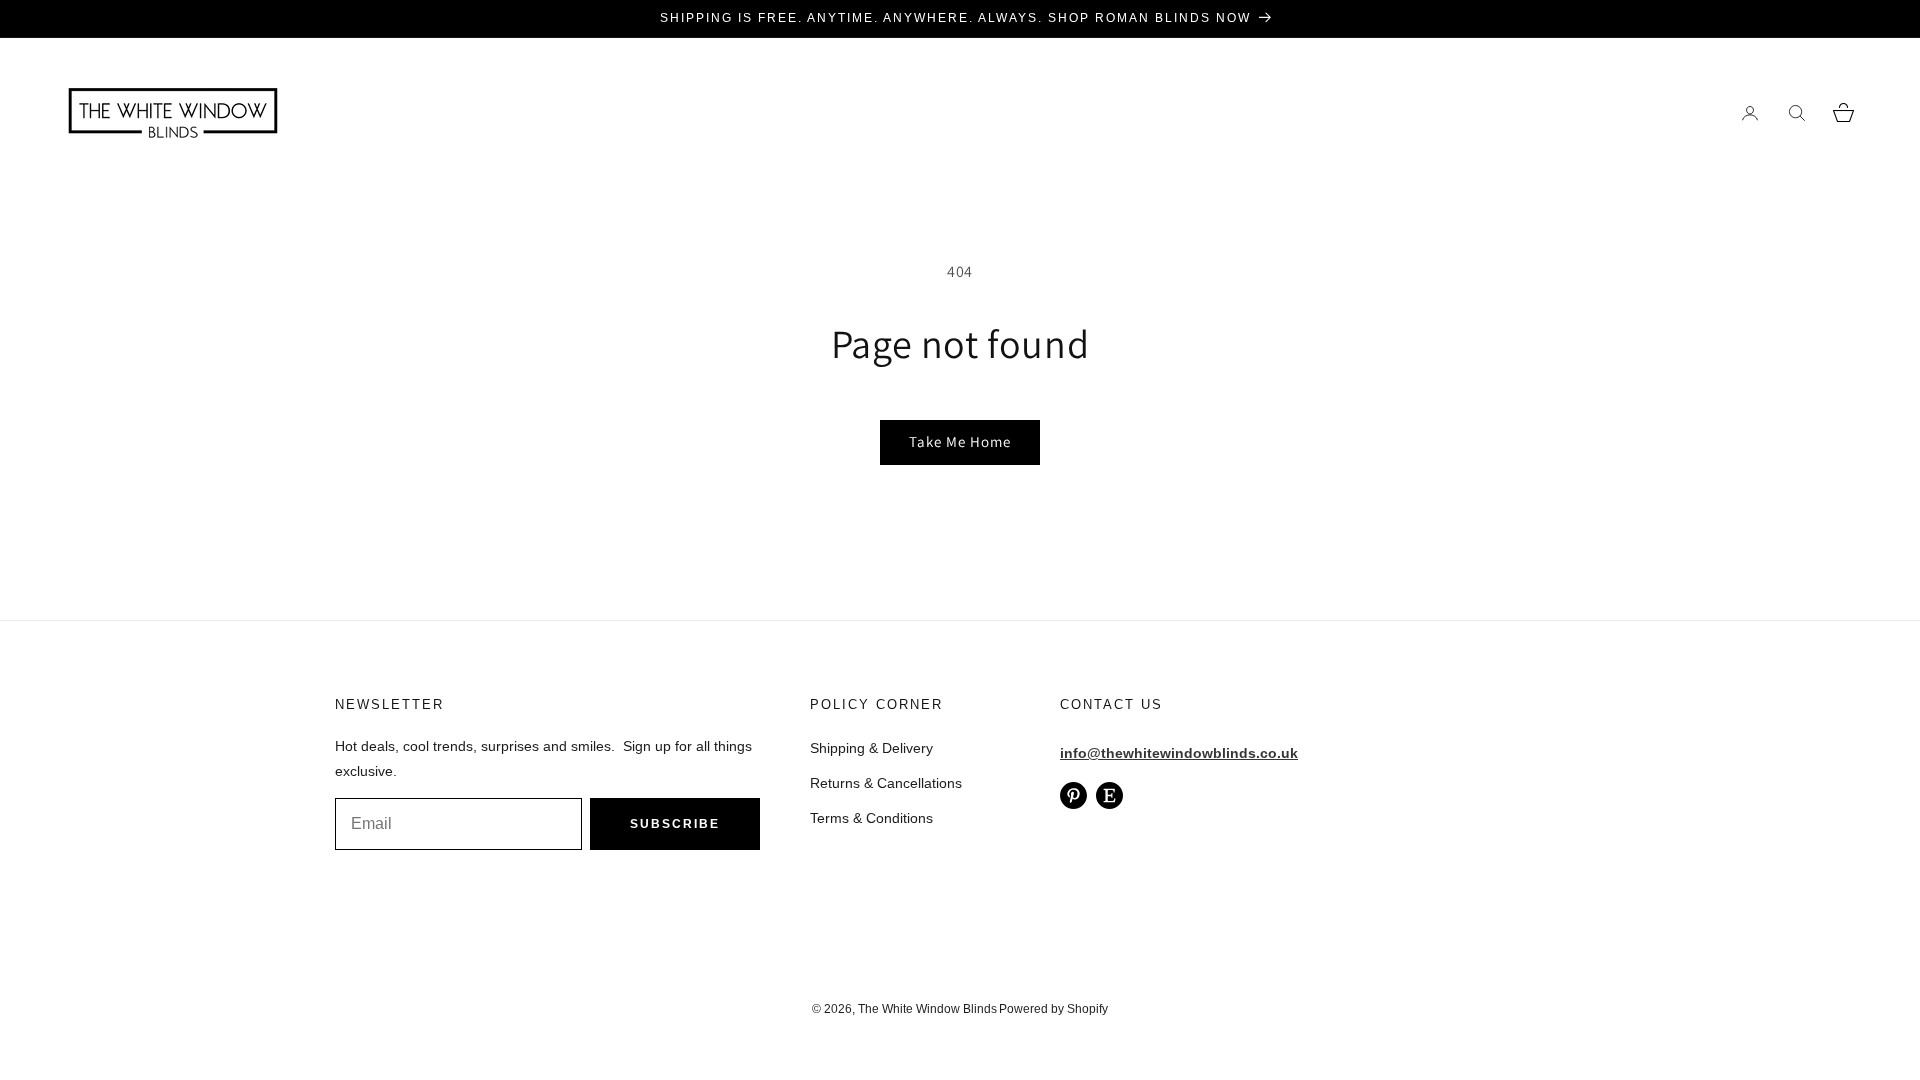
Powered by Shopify (1053, 1009)
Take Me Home (960, 441)
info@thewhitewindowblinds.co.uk (1179, 753)
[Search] (1796, 112)
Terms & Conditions (871, 818)
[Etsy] (1109, 795)
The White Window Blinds (927, 1009)
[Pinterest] (1073, 795)
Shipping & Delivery (871, 748)
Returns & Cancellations (886, 783)
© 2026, (835, 1009)
